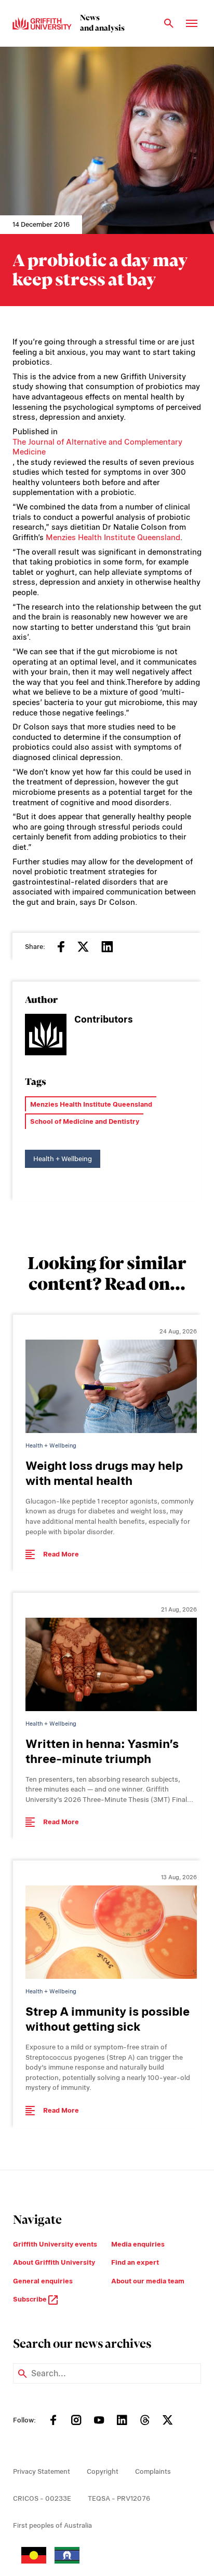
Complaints (153, 2471)
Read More (61, 1554)
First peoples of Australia (52, 2525)
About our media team (148, 2281)
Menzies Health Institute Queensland (113, 538)
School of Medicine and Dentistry (85, 1121)
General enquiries (43, 2281)
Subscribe (31, 2299)
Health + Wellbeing (63, 1159)
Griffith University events (55, 2244)
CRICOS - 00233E (42, 2498)
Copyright (103, 2471)
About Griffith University (54, 2262)
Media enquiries (138, 2244)
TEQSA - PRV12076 (119, 2498)
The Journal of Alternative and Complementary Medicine (97, 447)
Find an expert (135, 2262)
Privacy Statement (42, 2471)
